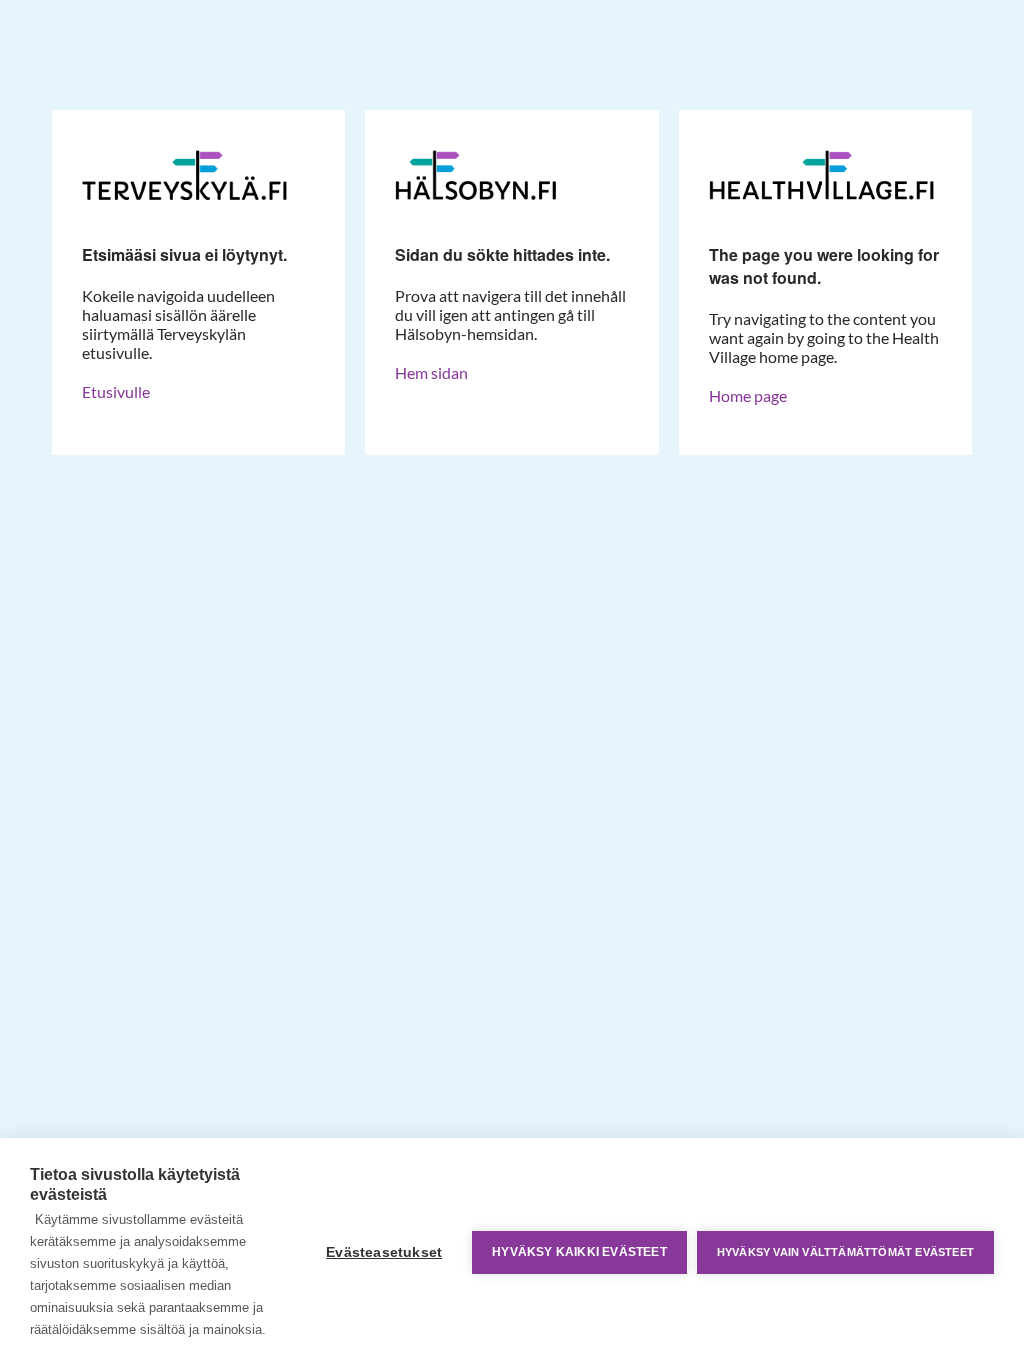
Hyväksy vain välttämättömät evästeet (845, 1252)
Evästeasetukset (384, 1252)
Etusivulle (116, 391)
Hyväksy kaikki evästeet (579, 1252)
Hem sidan (431, 372)
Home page (748, 395)
